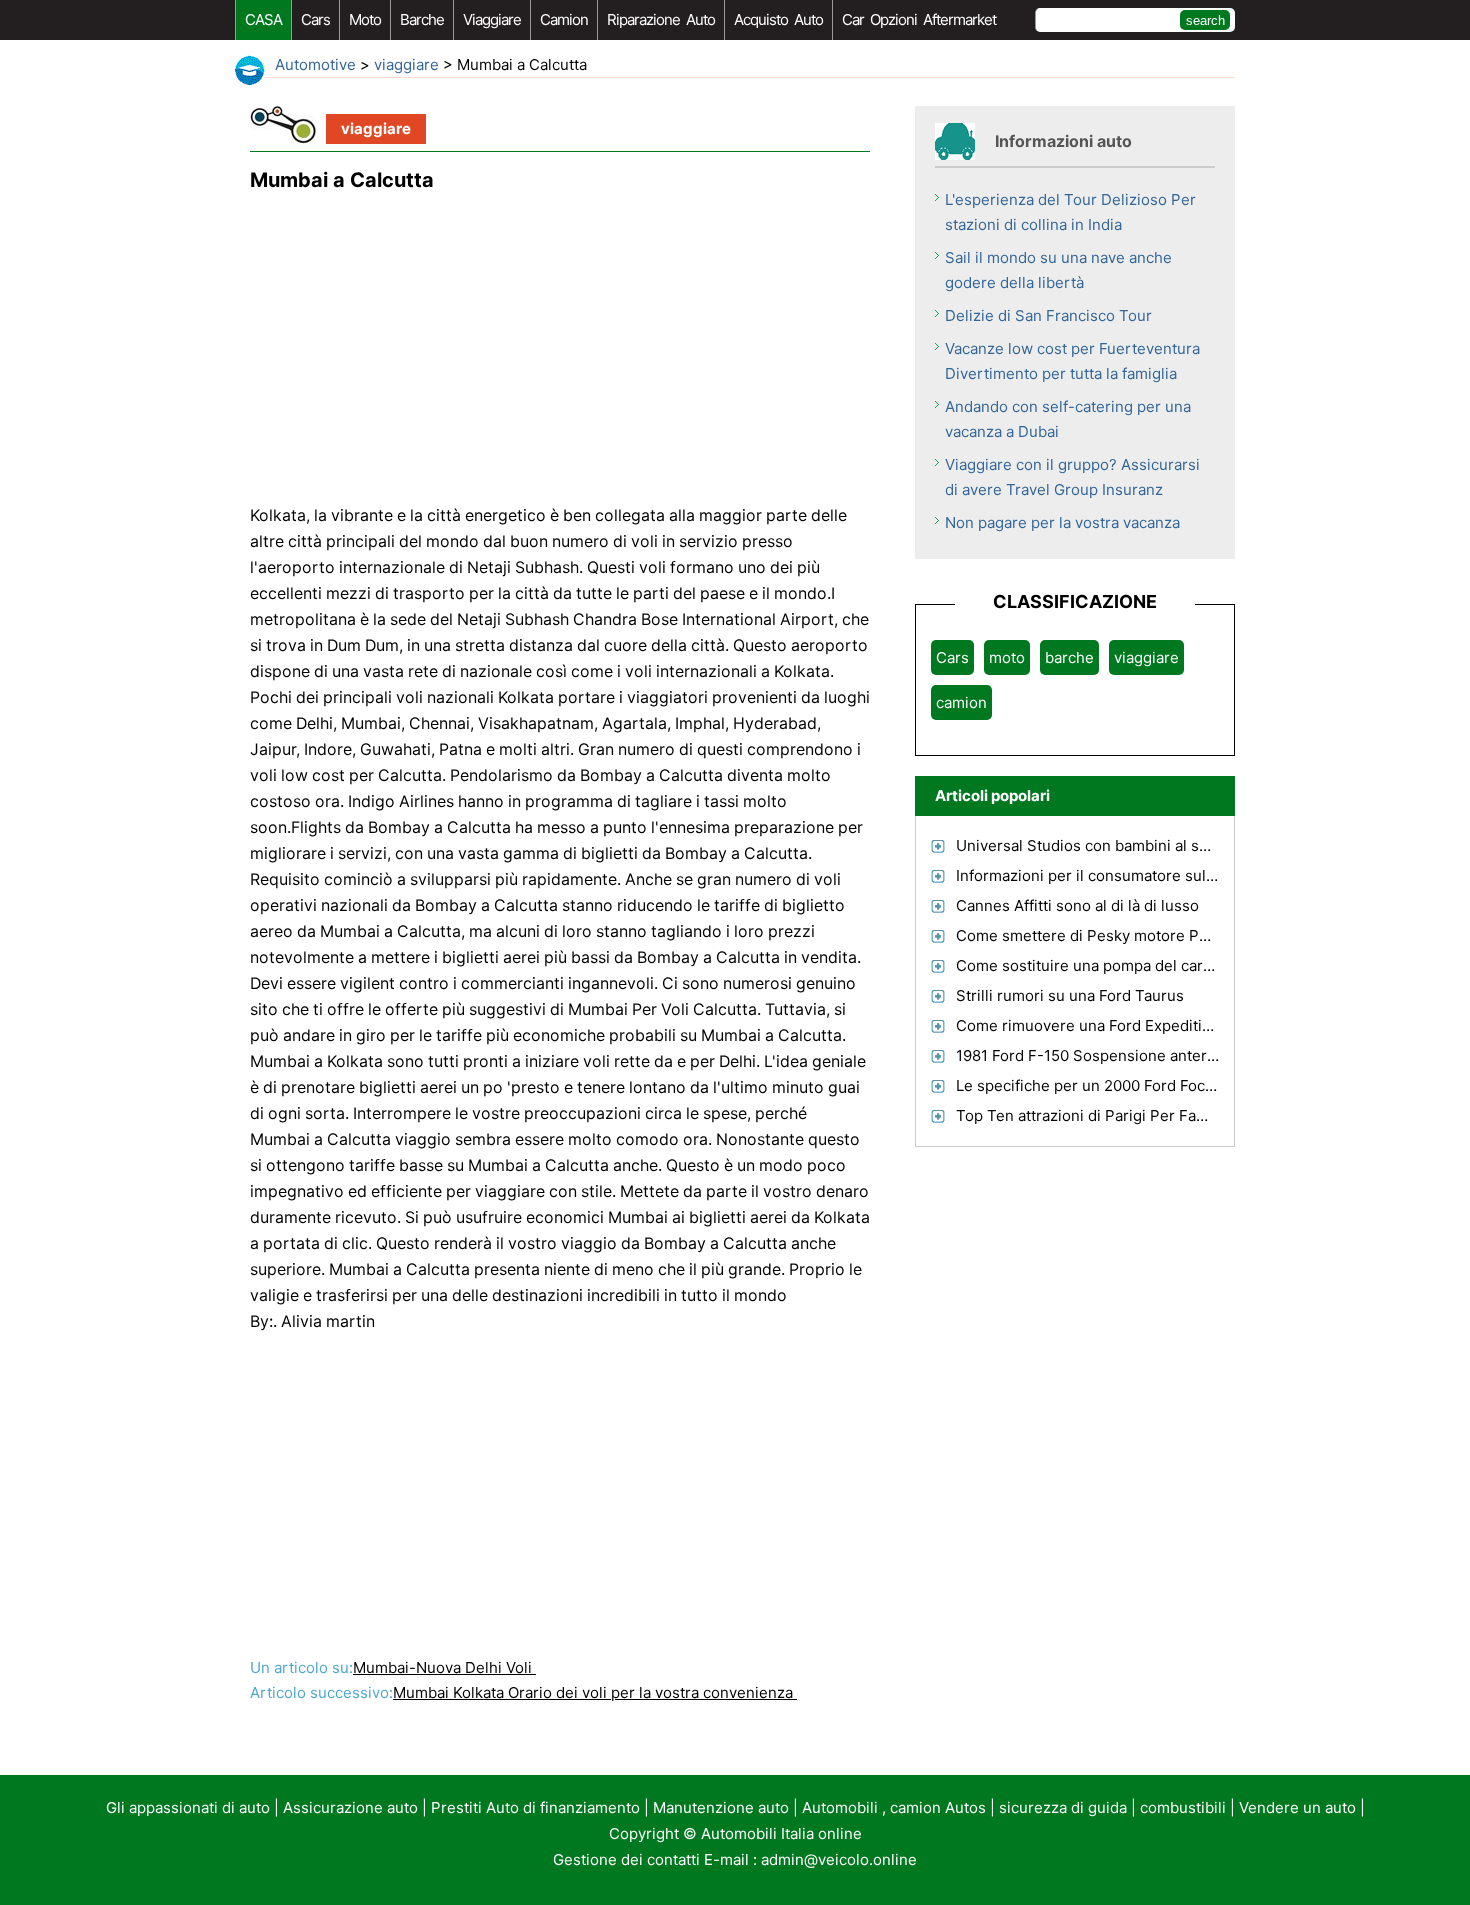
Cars (315, 19)
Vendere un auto (1297, 1807)
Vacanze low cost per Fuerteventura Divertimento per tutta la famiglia (1072, 361)
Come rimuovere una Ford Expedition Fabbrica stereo (1145, 1025)
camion (564, 19)
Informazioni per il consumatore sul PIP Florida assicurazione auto (1190, 875)
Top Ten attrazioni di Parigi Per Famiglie (1097, 1115)
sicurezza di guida (1063, 1807)
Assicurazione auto (350, 1807)
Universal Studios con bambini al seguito (1100, 845)
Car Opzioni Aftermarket (919, 19)
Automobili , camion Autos (894, 1807)
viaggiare (492, 19)
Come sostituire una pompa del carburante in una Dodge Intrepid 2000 (1205, 965)
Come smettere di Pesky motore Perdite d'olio (1119, 935)
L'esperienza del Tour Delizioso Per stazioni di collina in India (1070, 212)
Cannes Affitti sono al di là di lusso (1077, 905)
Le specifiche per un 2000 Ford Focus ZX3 (1105, 1085)
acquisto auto (778, 19)
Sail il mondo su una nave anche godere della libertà (1058, 270)
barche (422, 19)
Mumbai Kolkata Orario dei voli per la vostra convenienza (595, 1692)
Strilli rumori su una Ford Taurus (1070, 995)
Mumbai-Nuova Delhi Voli (444, 1667)
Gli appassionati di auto (188, 1807)
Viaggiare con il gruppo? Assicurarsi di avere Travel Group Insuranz (1072, 477)
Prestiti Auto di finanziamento (535, 1807)
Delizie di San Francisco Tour (1048, 315)
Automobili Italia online (781, 1833)
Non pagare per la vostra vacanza (1062, 522)
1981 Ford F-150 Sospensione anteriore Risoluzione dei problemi (1185, 1055)
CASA (263, 19)
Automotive (315, 64)
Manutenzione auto (721, 1807)
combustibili (1183, 1807)
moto (365, 19)
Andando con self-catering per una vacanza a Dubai (1068, 419)
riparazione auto (661, 19)
